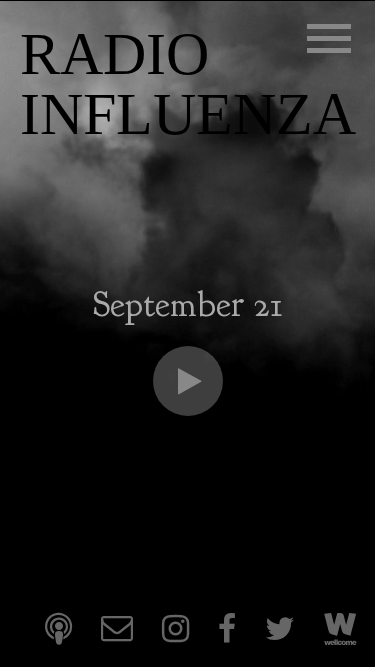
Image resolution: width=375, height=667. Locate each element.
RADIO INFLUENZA (188, 84)
